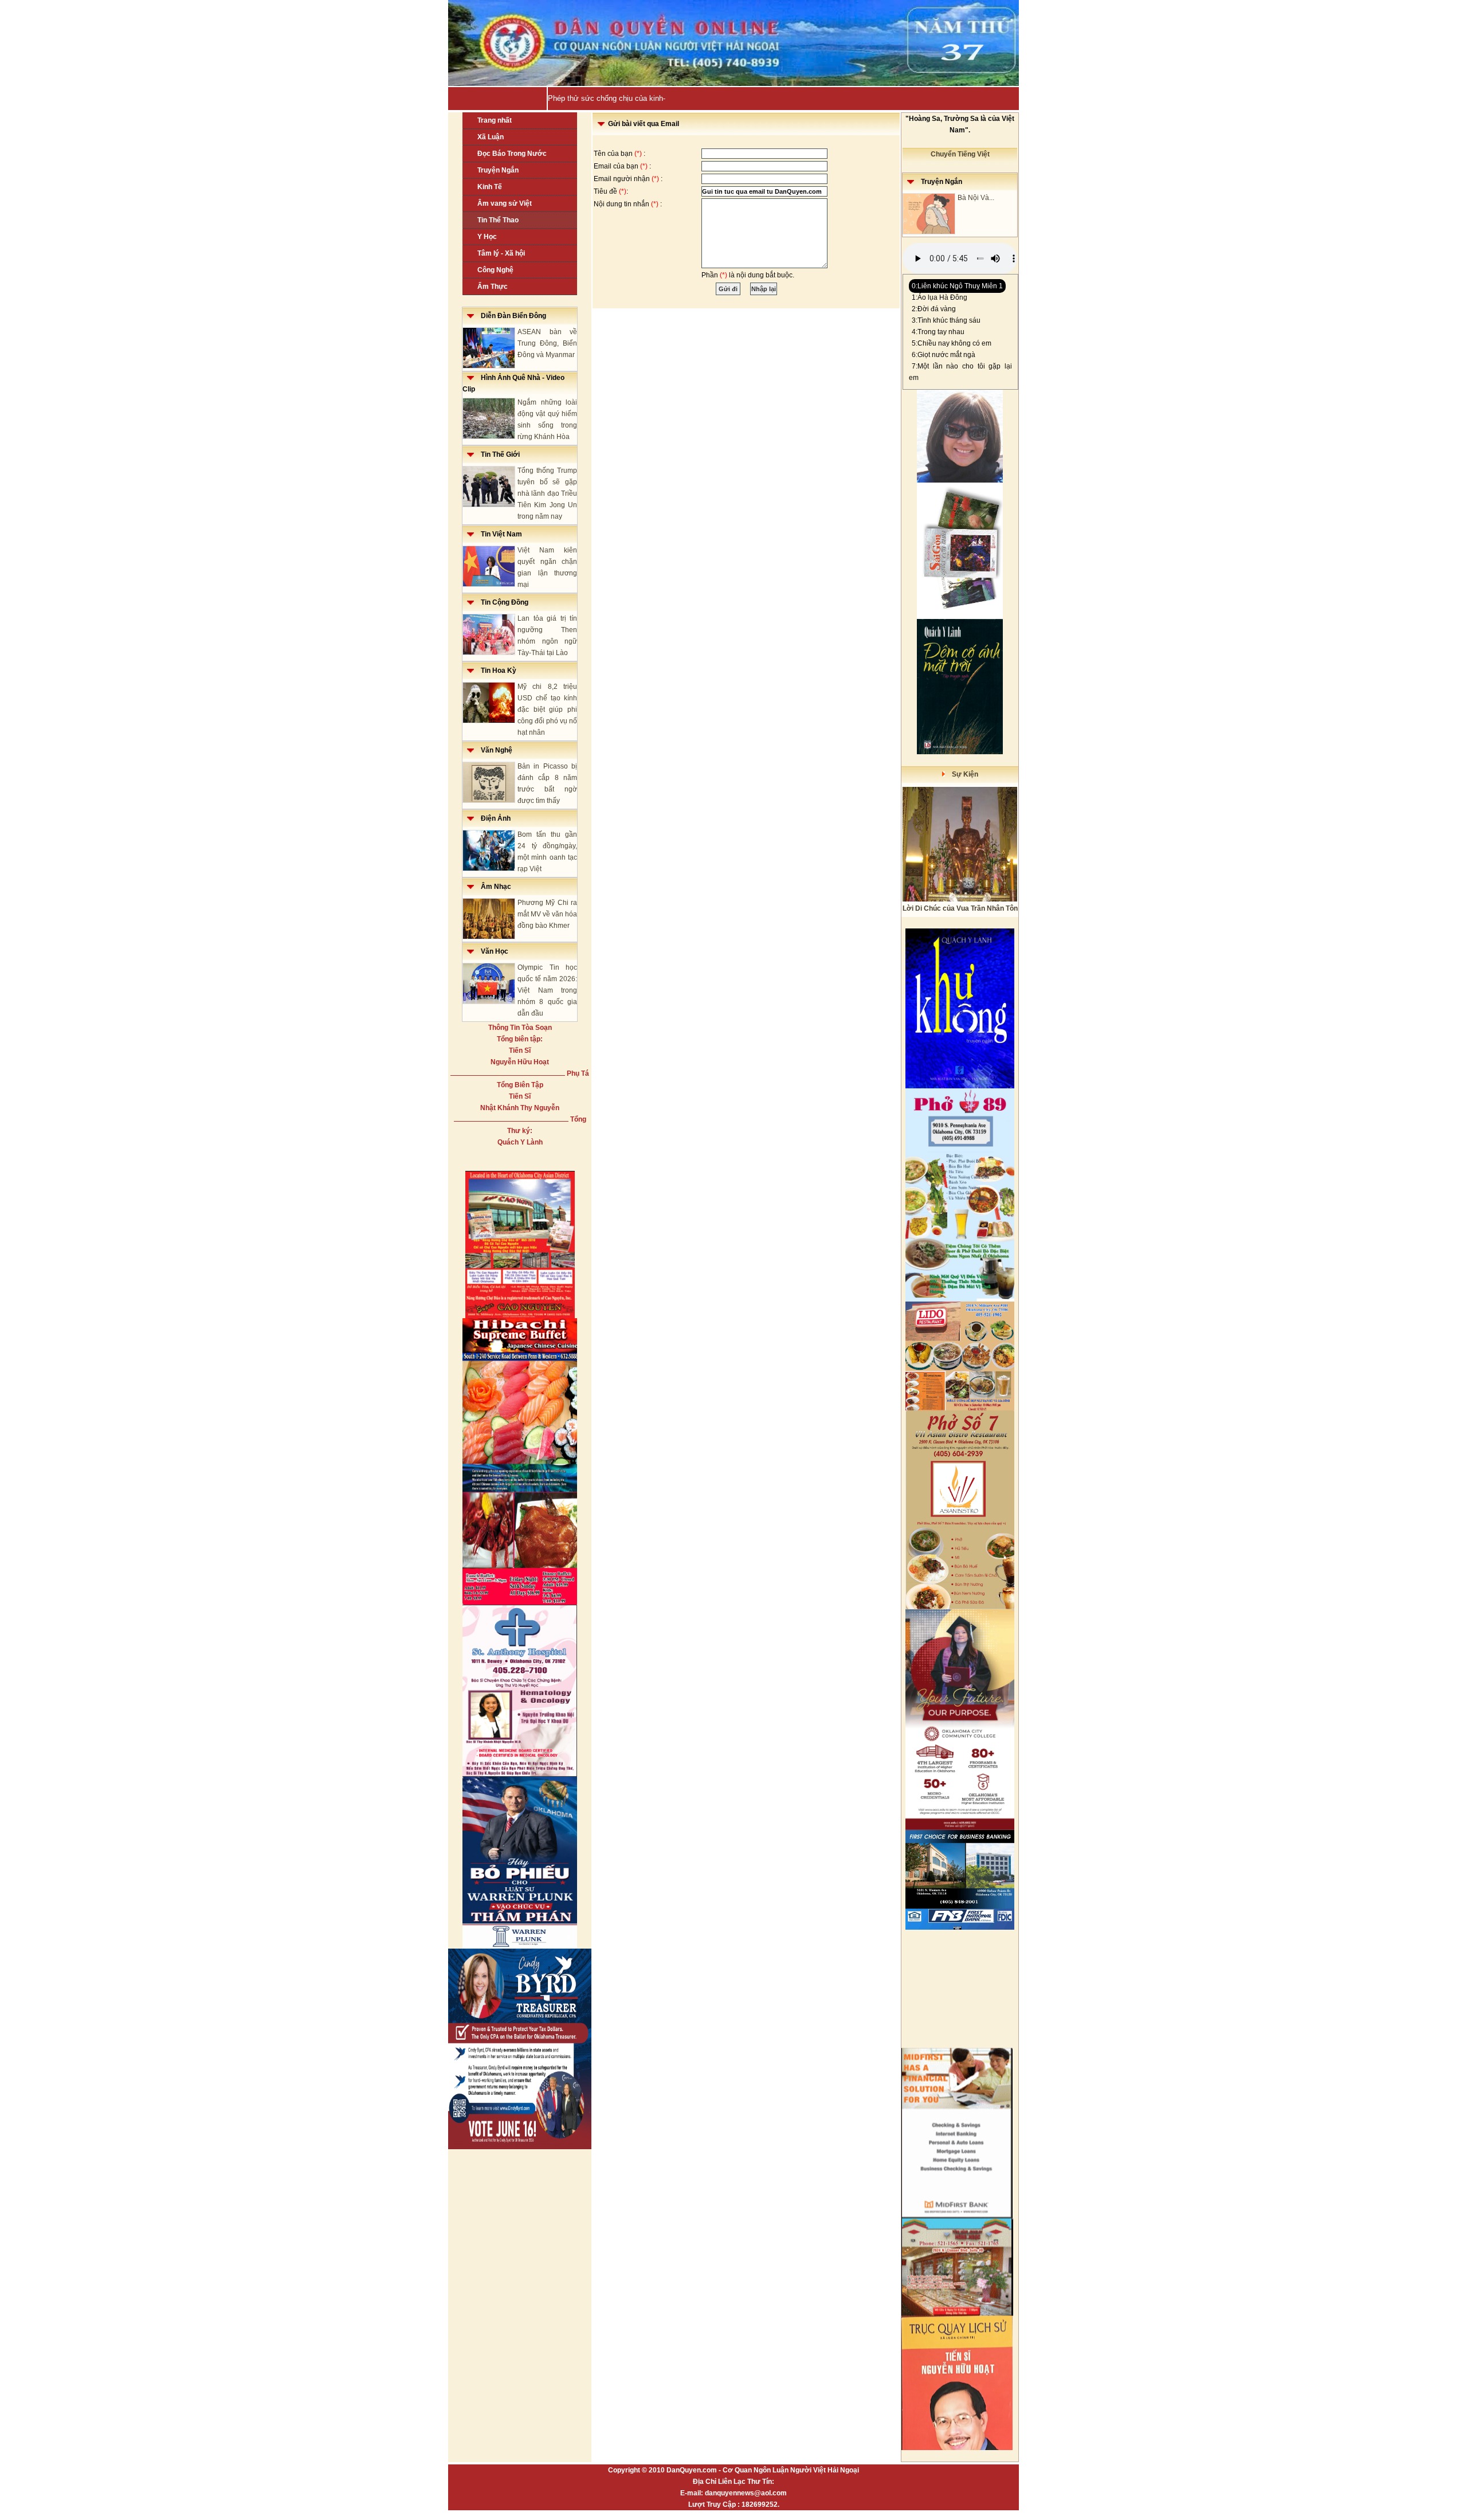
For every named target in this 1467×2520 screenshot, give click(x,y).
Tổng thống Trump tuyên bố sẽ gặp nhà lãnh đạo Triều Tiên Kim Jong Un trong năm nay (547, 493)
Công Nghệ (495, 270)
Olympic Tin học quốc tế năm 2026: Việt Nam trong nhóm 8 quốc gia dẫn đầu (547, 990)
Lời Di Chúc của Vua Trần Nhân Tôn (960, 908)
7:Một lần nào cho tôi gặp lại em (960, 372)
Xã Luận (491, 137)
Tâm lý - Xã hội (501, 253)
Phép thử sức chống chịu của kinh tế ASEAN (623, 98)
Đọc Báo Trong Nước (512, 154)
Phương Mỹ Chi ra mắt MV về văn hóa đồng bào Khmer (547, 914)
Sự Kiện (962, 774)
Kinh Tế (490, 187)
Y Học (487, 237)
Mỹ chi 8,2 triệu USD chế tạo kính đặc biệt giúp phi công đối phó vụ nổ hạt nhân (547, 710)
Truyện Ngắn (498, 170)
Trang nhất (495, 120)
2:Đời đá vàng (934, 309)
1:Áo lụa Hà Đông (940, 297)
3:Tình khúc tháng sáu (946, 320)
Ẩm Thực (493, 287)
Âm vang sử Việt (505, 203)
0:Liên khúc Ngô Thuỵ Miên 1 (957, 286)
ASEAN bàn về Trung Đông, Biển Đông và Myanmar (547, 343)
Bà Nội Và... (976, 198)
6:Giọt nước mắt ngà (944, 355)
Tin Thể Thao (498, 220)
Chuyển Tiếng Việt (960, 154)
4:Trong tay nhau (938, 332)
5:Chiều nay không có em (952, 343)
